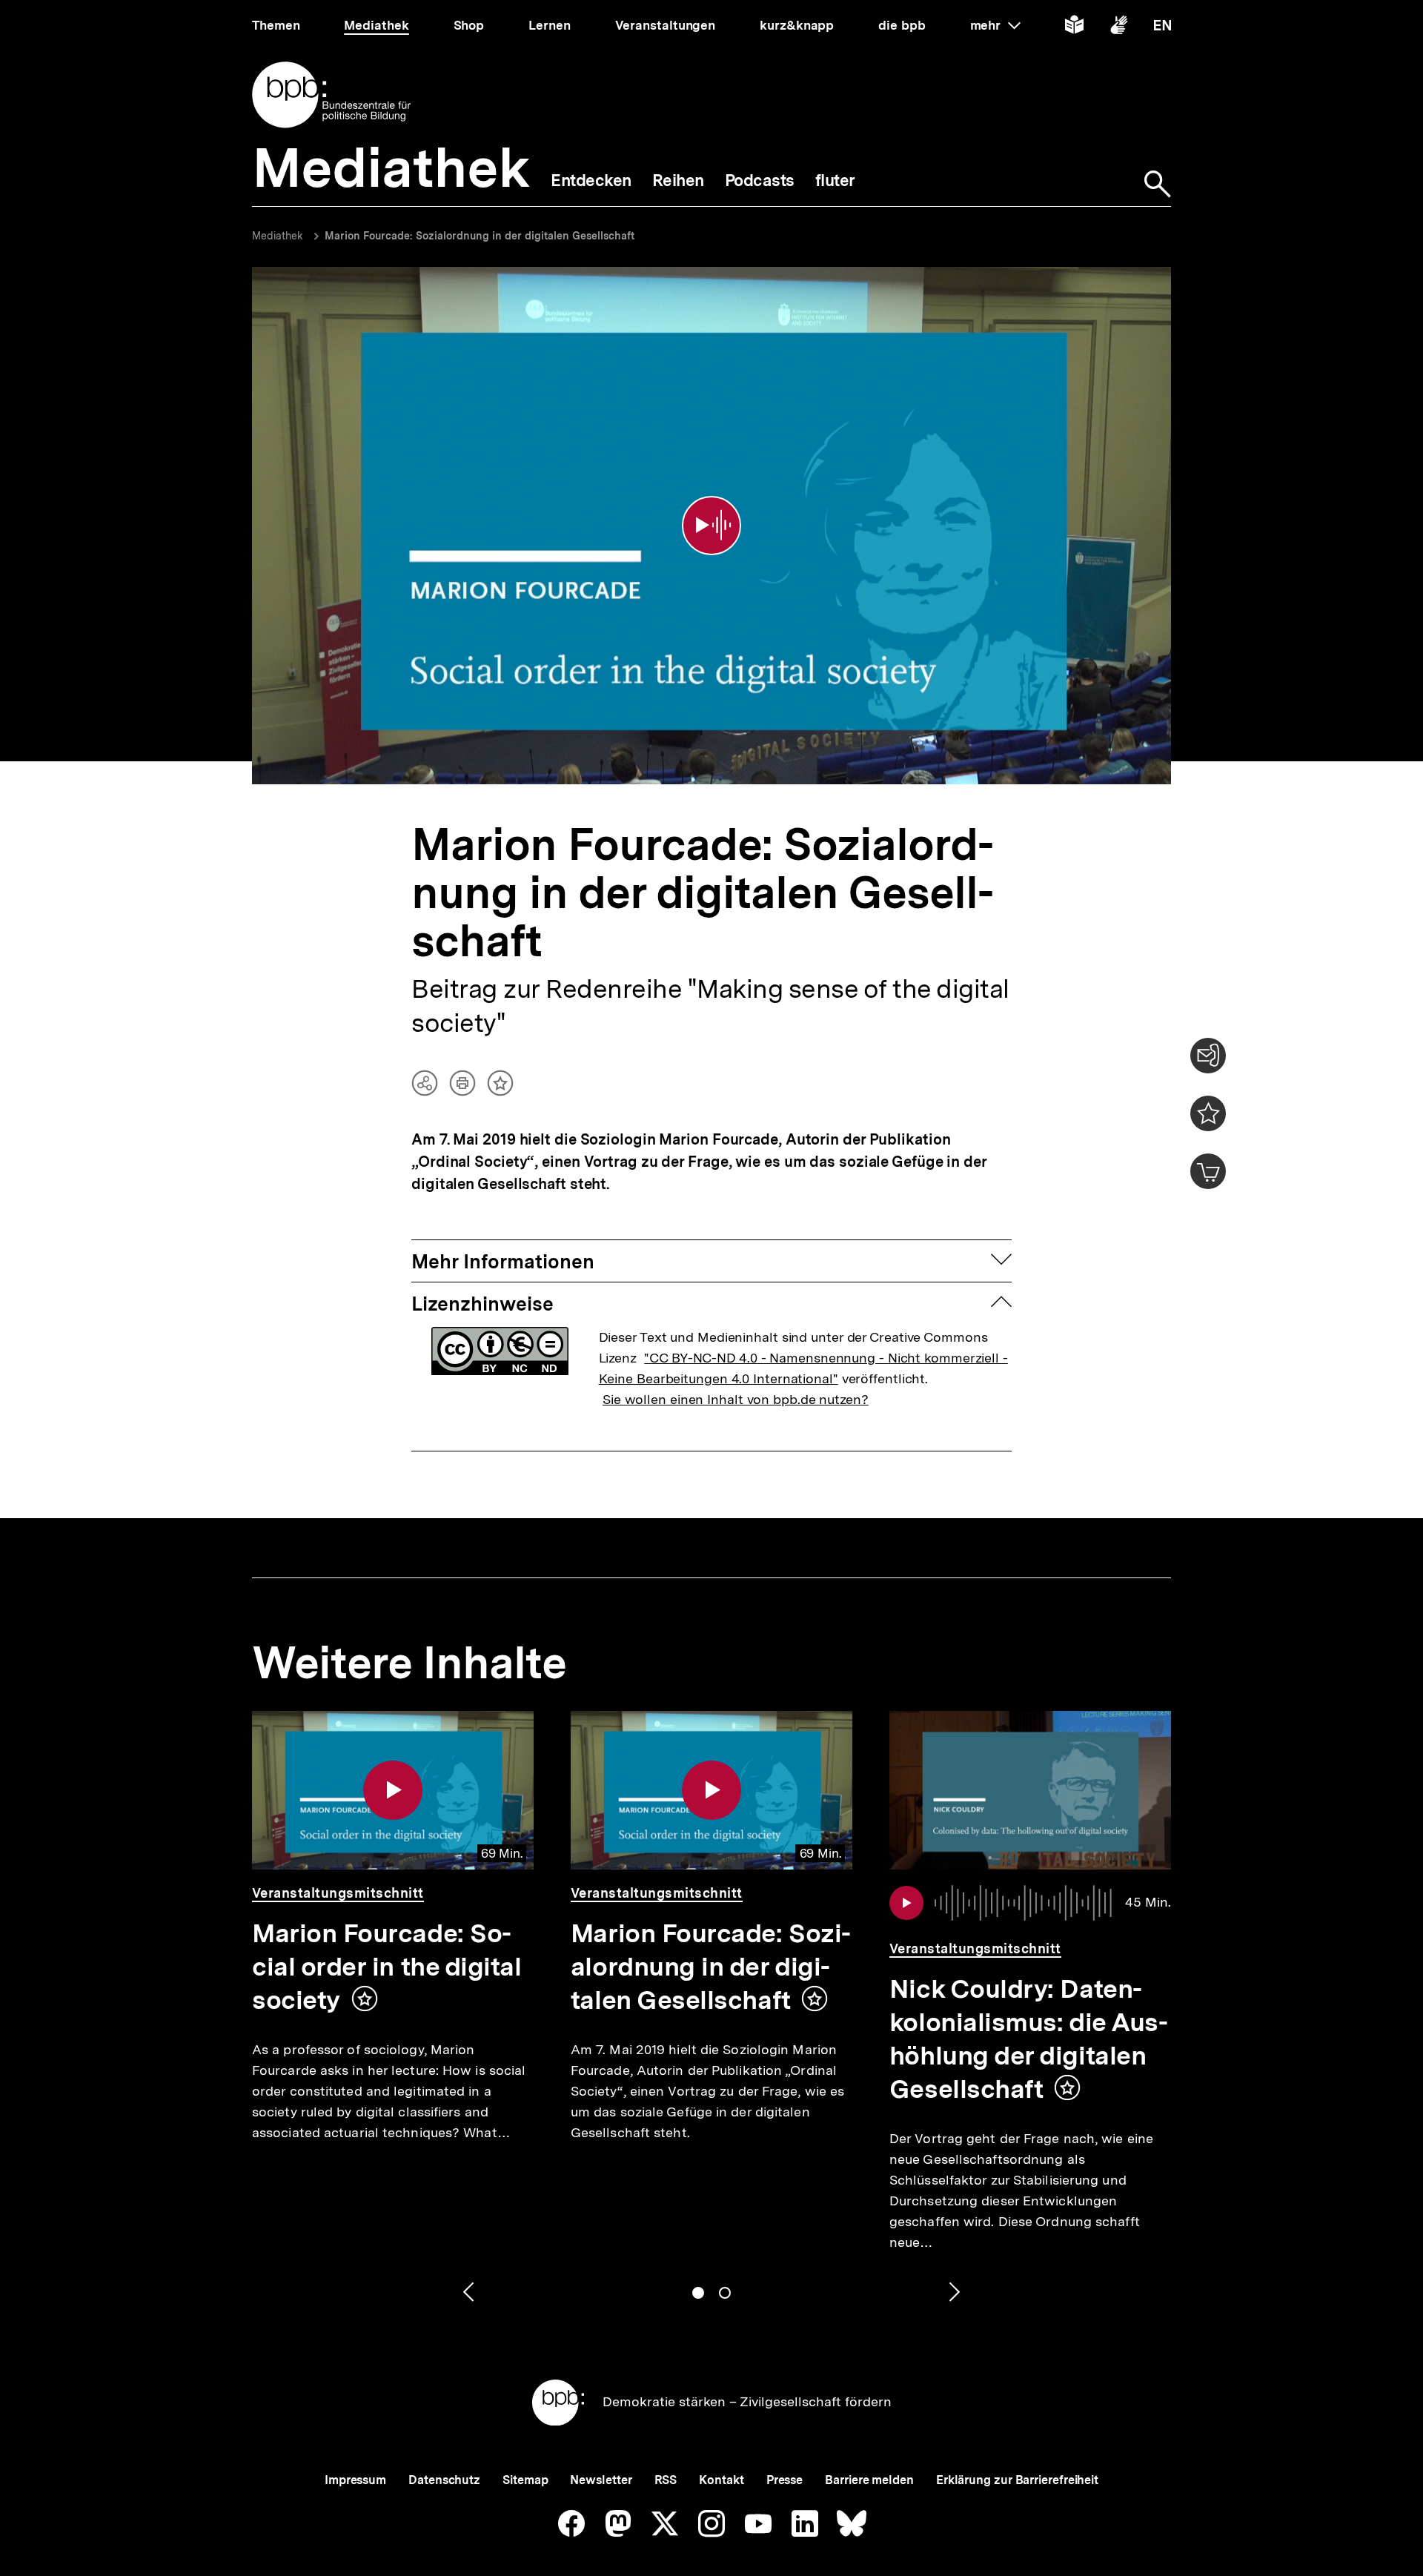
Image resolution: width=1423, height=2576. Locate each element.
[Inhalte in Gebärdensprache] (1119, 28)
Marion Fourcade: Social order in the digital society (387, 1967)
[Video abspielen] (711, 526)
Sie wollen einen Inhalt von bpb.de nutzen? (736, 1399)
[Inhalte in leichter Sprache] (1074, 28)
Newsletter (601, 2480)
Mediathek (278, 236)
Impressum (355, 2480)
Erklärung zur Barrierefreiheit (1017, 2480)
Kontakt (721, 2480)
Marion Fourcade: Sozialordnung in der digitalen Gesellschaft (480, 236)
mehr (995, 25)
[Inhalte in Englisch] (1162, 28)
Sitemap (525, 2480)
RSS (666, 2480)
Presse (785, 2480)
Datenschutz (444, 2480)
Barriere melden (869, 2480)
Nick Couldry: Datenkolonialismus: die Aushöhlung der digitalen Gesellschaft (1029, 2039)
